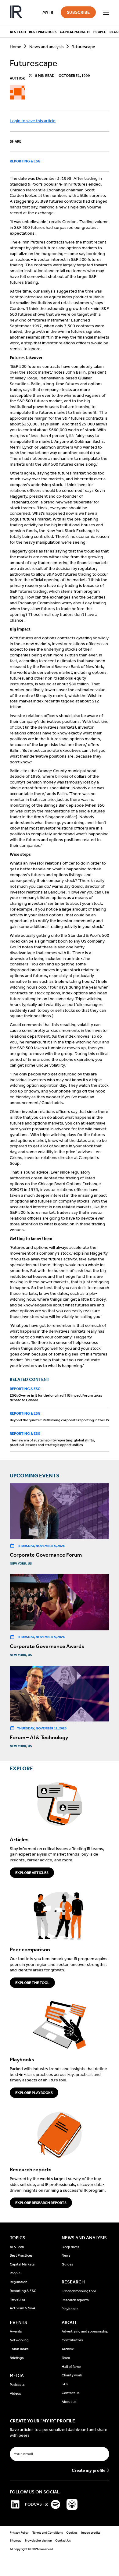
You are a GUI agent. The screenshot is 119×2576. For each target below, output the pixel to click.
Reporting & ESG (25, 161)
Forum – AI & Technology (39, 1737)
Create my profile (88, 2471)
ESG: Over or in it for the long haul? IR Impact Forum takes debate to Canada (56, 1398)
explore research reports (41, 2203)
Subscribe (78, 12)
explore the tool (32, 1983)
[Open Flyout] (106, 12)
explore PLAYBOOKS (34, 2093)
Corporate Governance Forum (46, 1555)
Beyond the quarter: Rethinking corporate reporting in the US (59, 1420)
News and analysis (47, 47)
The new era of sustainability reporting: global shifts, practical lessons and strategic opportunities (52, 1443)
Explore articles (32, 1873)
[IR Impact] (16, 12)
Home (16, 47)
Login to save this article (33, 121)
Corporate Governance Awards (47, 1646)
